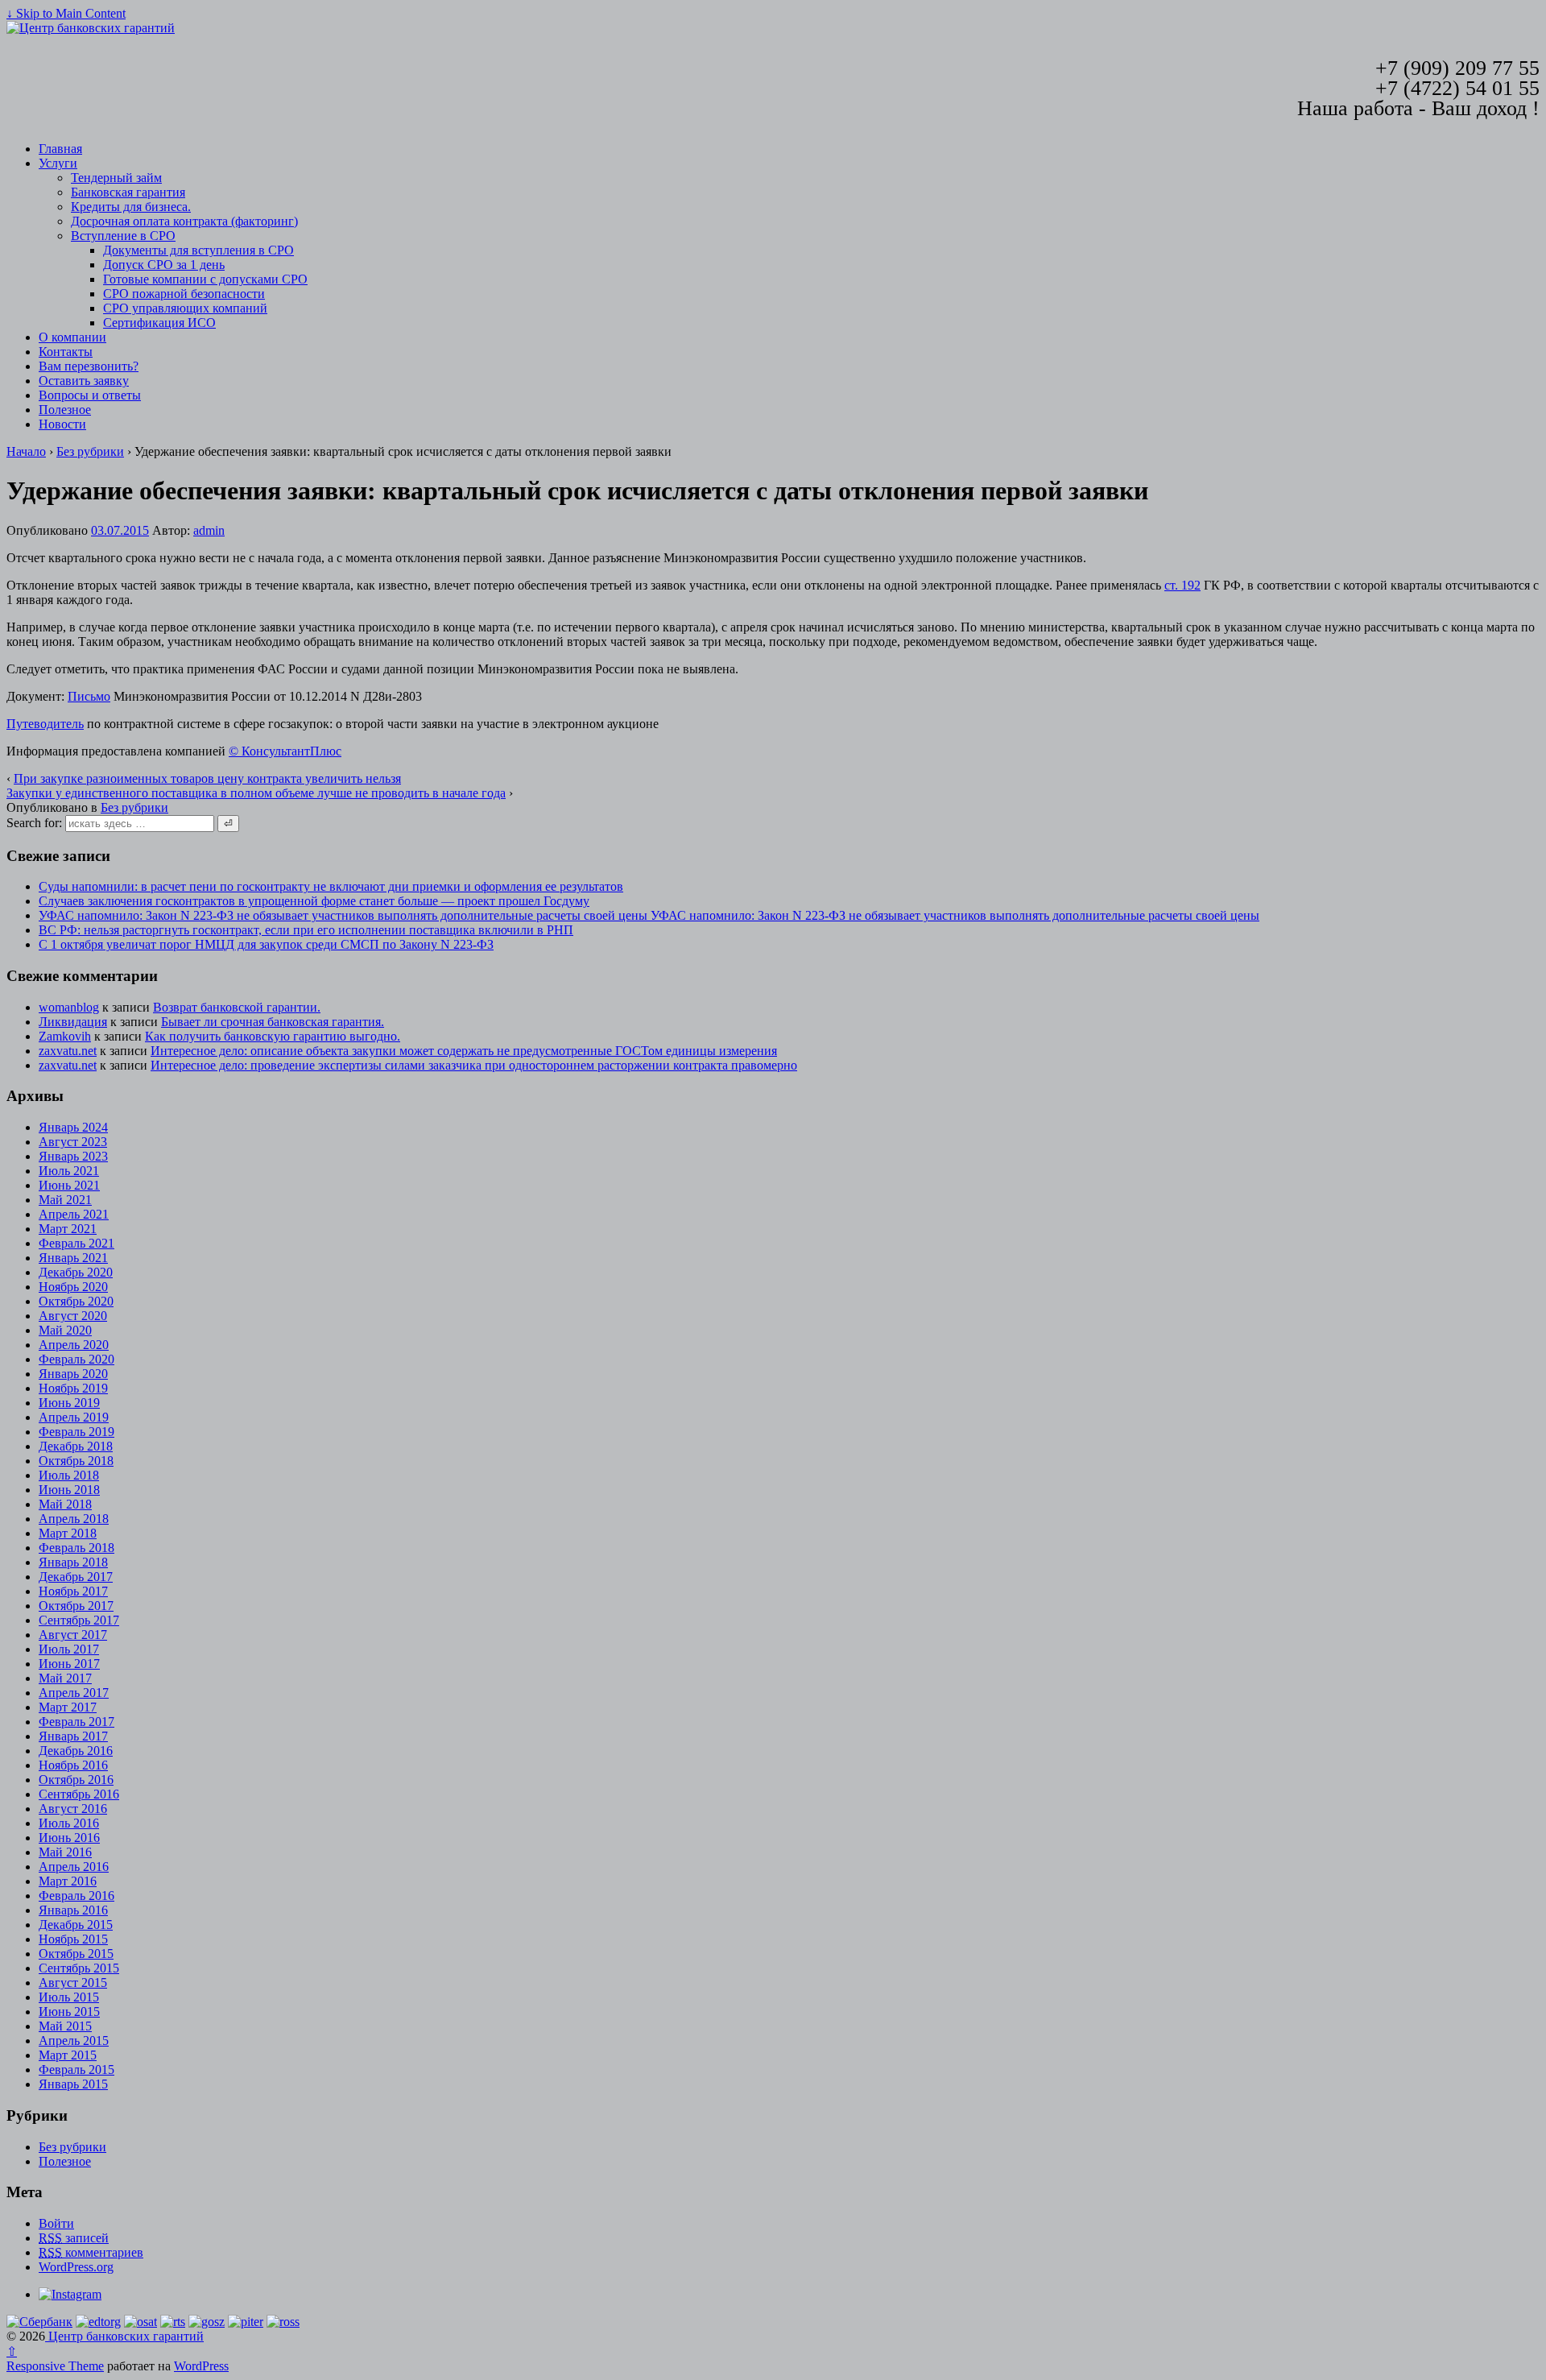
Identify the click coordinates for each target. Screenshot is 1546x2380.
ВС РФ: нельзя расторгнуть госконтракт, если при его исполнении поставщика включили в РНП (306, 930)
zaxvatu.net (68, 1051)
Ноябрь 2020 (73, 1287)
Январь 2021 (73, 1258)
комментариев (91, 2252)
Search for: (34, 823)
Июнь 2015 (69, 2012)
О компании (72, 337)
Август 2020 (73, 1316)
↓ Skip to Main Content (66, 13)
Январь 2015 (73, 2084)
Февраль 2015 (76, 2070)
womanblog (69, 1007)
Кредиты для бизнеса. (131, 207)
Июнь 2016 (69, 1838)
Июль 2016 (69, 1823)
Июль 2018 (69, 1475)
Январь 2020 (73, 1374)
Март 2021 (68, 1229)
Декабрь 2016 (76, 1751)
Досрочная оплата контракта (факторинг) (184, 221)
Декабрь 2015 (76, 1925)
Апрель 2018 (74, 1519)
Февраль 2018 (76, 1548)
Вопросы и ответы (90, 395)
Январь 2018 (73, 1562)
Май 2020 (65, 1330)
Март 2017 (68, 1707)
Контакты (66, 352)
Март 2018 (68, 1533)
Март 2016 (68, 1881)
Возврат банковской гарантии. (237, 1007)
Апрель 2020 (74, 1345)
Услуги (58, 163)
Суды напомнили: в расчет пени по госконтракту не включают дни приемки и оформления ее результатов (331, 886)
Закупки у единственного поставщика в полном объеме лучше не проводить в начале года (256, 793)
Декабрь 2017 (76, 1577)
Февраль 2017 (76, 1722)
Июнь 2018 (69, 1490)
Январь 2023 (73, 1156)
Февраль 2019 (76, 1432)
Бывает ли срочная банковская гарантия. (273, 1022)
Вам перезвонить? (89, 366)
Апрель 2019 (74, 1417)
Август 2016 (73, 1809)
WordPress (201, 2366)
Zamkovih (65, 1036)
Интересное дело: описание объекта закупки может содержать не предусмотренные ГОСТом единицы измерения (464, 1051)
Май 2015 (65, 2026)
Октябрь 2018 (76, 1461)
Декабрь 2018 (76, 1446)
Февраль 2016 (76, 1896)
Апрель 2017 (74, 1693)
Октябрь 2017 (76, 1606)
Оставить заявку (84, 381)
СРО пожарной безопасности (184, 294)
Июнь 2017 (69, 1664)
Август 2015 (73, 1983)
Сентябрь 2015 (79, 1968)
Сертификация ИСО (159, 323)
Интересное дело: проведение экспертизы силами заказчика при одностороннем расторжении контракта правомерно (474, 1065)
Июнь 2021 (69, 1185)
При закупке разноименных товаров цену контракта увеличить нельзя (207, 778)
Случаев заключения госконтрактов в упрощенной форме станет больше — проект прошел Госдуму (314, 901)
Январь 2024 (73, 1127)
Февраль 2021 (76, 1243)
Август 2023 (73, 1142)
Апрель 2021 (74, 1214)
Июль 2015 (69, 1997)
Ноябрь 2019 (73, 1388)
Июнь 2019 (69, 1403)
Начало (26, 451)
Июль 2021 (69, 1171)
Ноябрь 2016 (73, 1765)
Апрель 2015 (74, 2041)
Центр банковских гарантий (124, 2336)
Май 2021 (65, 1200)
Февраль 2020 (76, 1359)
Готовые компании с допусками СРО (205, 279)
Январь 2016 (73, 1910)
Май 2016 (65, 1852)
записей (74, 2238)
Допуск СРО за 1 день (164, 265)
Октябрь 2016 (76, 1780)
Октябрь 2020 (76, 1301)
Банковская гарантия (128, 192)
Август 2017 (73, 1635)
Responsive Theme (55, 2366)
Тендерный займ (116, 178)
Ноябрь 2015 (73, 1939)
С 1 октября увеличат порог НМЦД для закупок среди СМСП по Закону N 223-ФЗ (266, 944)
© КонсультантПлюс (285, 751)
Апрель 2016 (74, 1867)
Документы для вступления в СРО (198, 250)
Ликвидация (73, 1022)
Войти (56, 2223)
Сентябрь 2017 (79, 1620)
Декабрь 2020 (76, 1272)
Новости (62, 424)
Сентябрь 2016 (79, 1794)
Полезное (65, 410)
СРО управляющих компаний (185, 308)
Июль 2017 (69, 1649)
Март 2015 (68, 2055)
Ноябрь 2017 (73, 1591)
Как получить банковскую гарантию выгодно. (273, 1036)
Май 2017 (65, 1678)
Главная (60, 149)
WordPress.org (76, 2267)
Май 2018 (65, 1504)
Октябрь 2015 (76, 1954)
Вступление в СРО (123, 236)
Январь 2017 (73, 1736)
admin (209, 530)
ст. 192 (1182, 585)
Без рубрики (90, 451)
